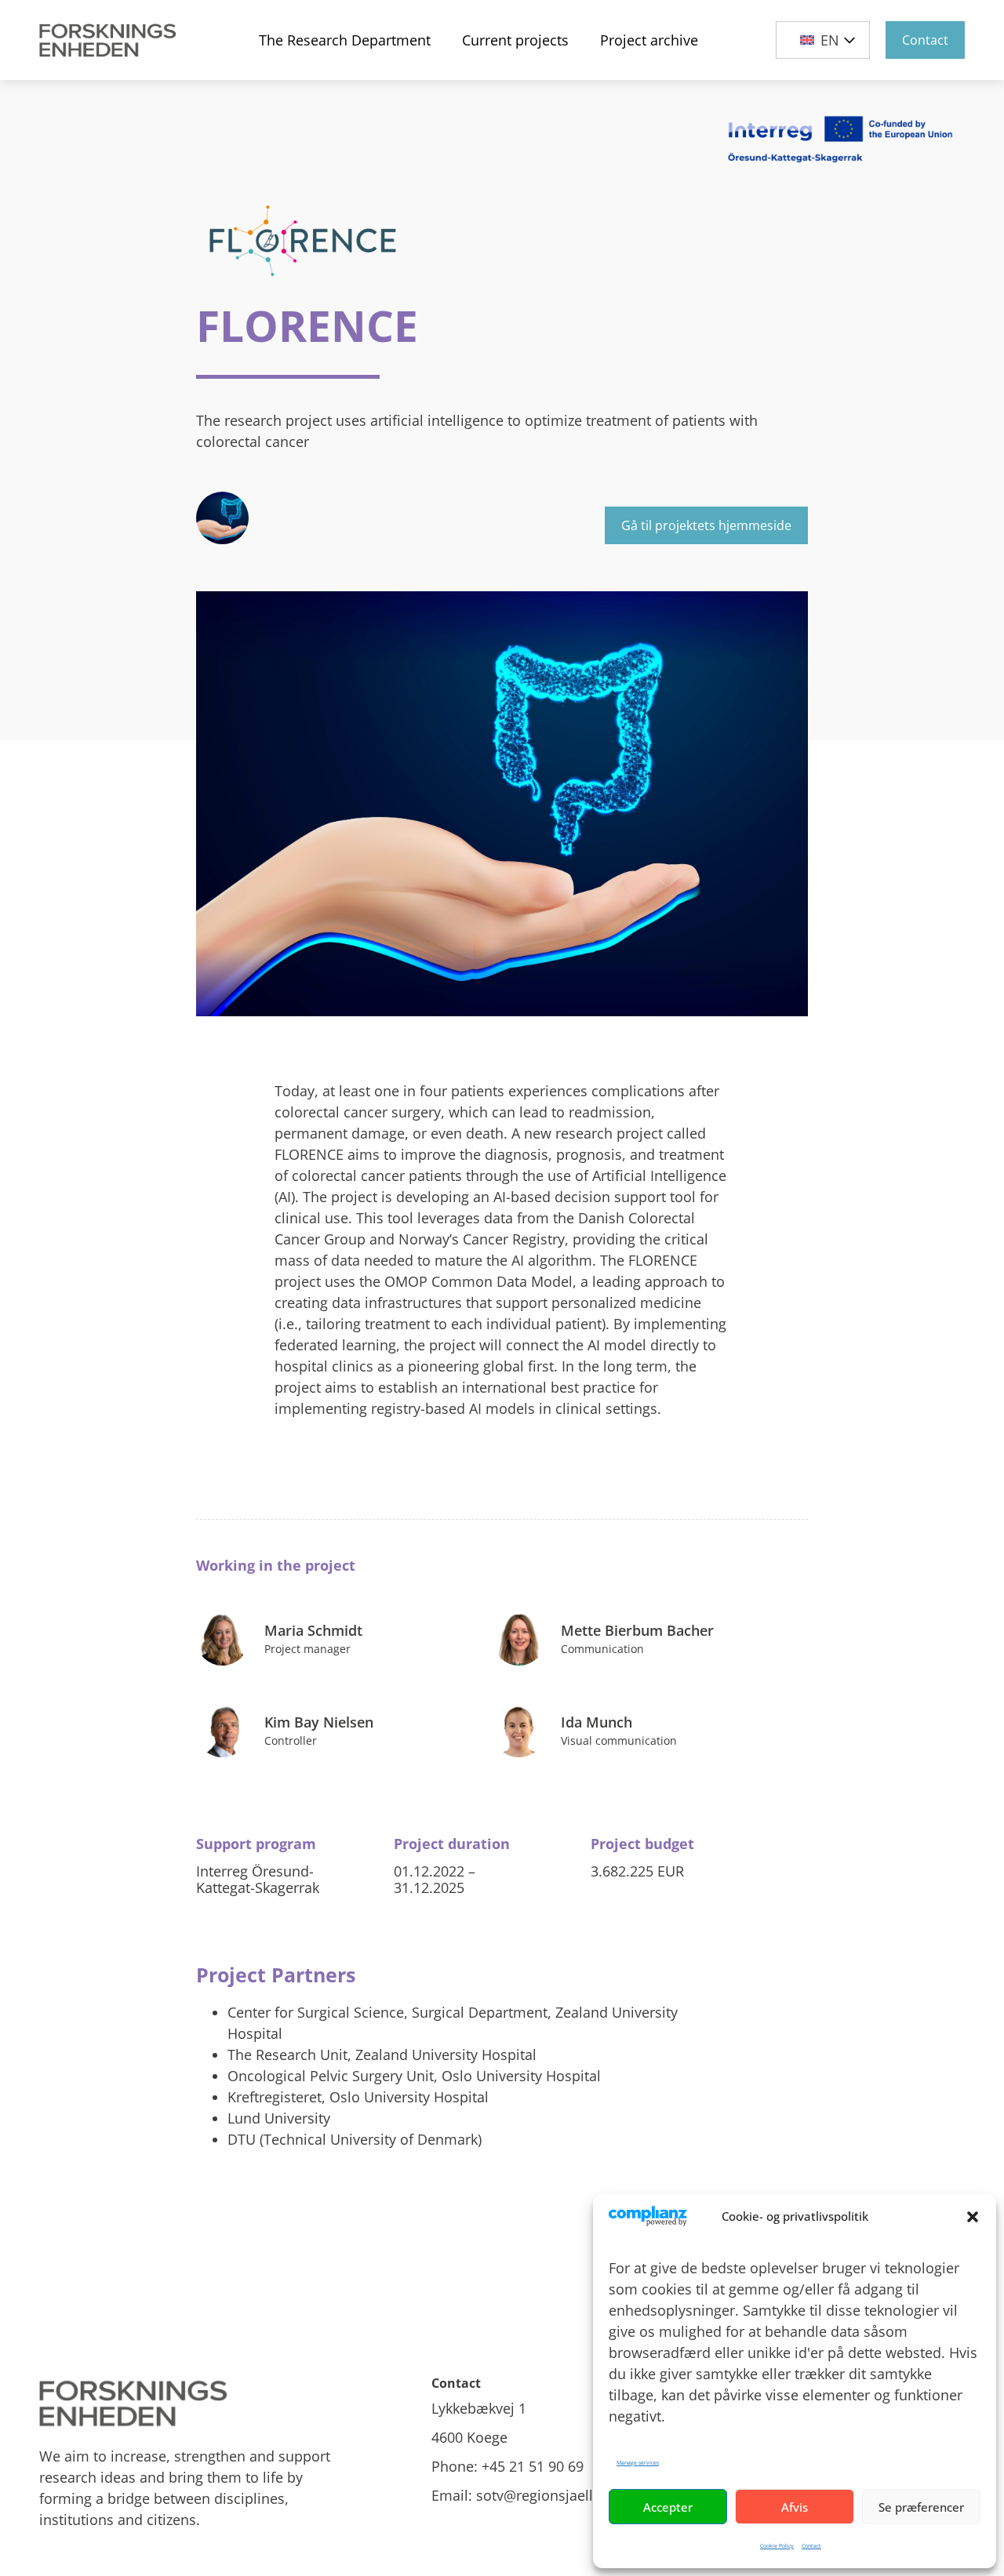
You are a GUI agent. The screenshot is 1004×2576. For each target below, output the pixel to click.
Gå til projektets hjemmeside (706, 525)
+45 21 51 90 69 (533, 2466)
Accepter (668, 2507)
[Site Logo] (111, 40)
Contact (811, 2546)
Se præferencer (921, 2507)
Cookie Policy (777, 2546)
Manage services (638, 2463)
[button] (973, 2217)
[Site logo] (188, 2404)
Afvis (795, 2507)
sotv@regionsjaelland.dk (557, 2495)
